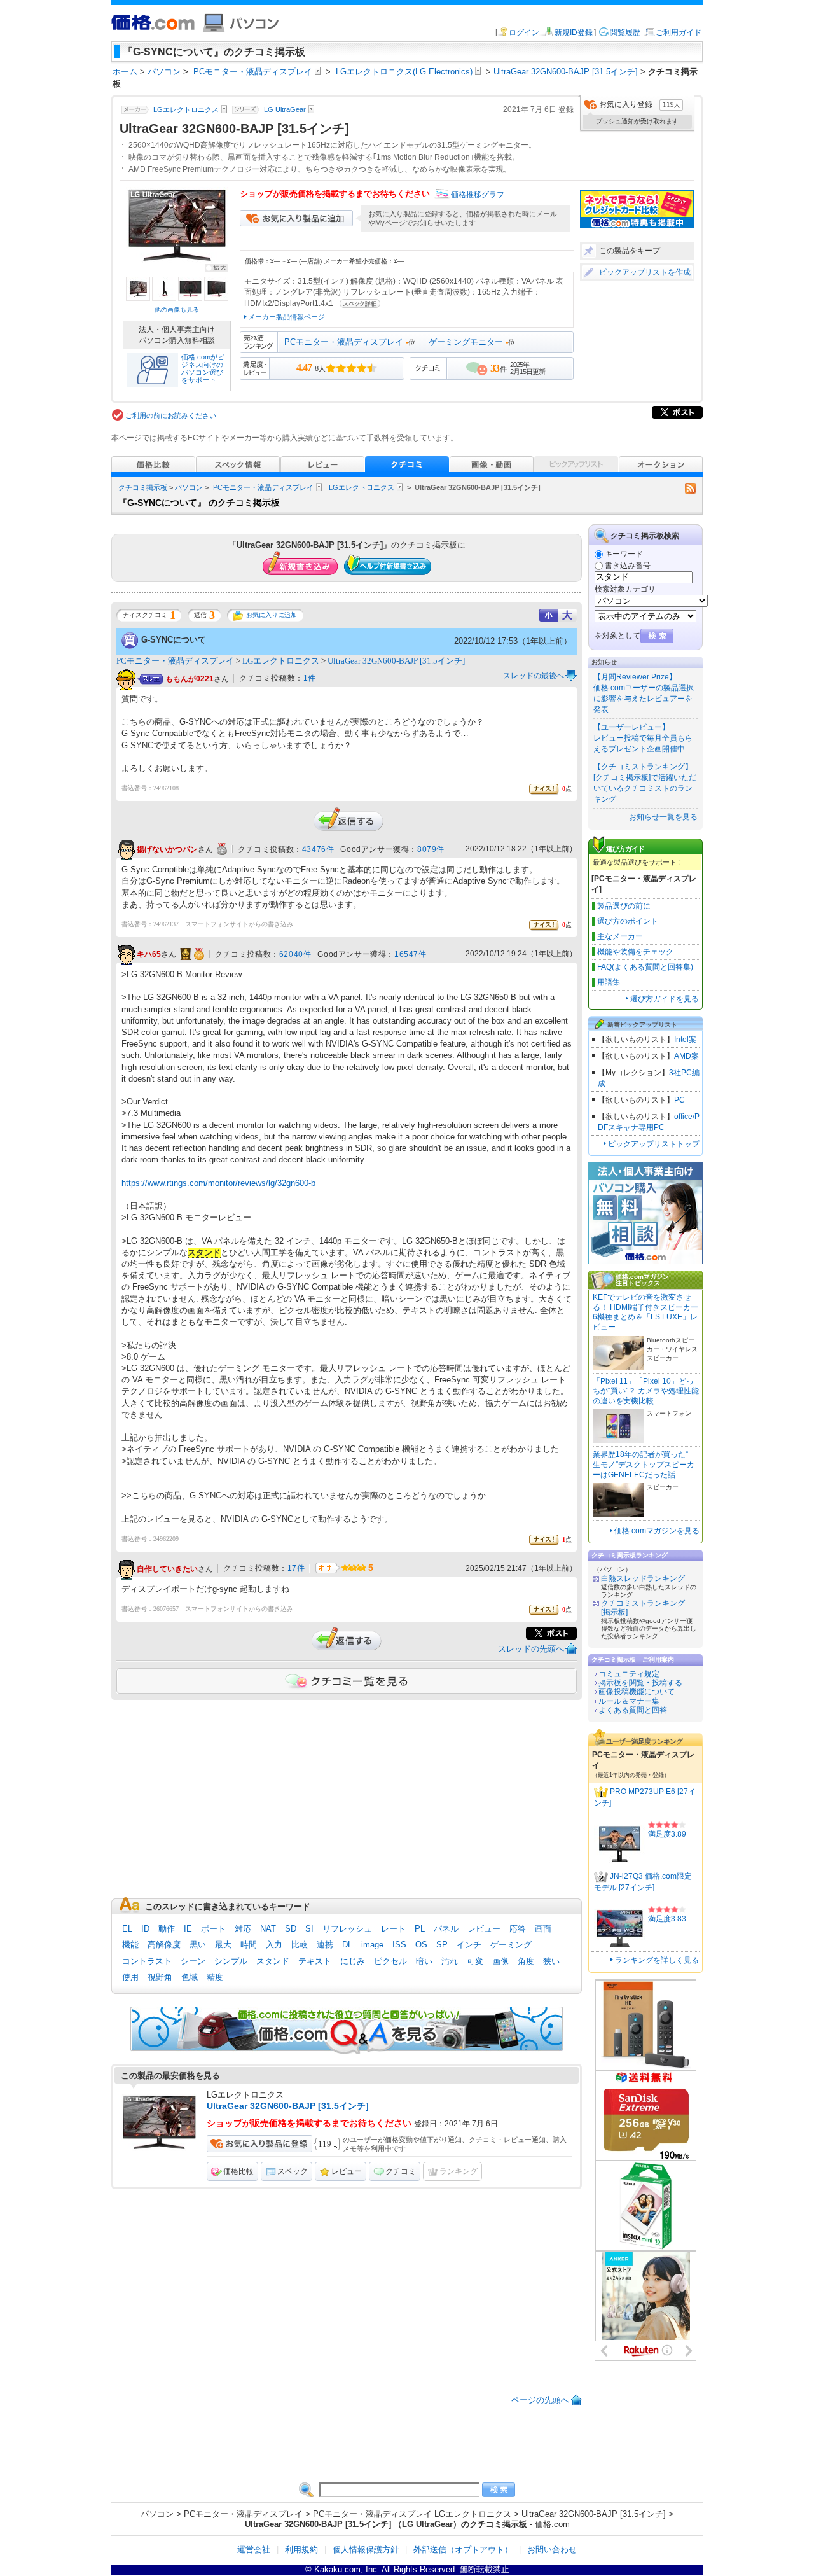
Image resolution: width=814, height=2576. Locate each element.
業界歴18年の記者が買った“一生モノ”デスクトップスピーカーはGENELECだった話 (644, 1464)
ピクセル (390, 1961)
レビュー (484, 1929)
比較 (300, 1945)
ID (145, 1929)
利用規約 (301, 2550)
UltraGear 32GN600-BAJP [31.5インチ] (396, 661)
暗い (424, 1961)
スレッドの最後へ (534, 676)
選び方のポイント (628, 921)
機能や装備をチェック (635, 952)
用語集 (609, 982)
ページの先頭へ (540, 2400)
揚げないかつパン (167, 849)
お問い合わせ (552, 2550)
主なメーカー (620, 936)
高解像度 (164, 1945)
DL (347, 1945)
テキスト (315, 1961)
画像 (500, 1961)
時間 (249, 1945)
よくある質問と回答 (633, 1710)
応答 (518, 1929)
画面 (543, 1929)
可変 (475, 1961)
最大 (223, 1945)
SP (442, 1945)
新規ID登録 (574, 32)
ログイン (524, 32)
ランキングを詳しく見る (657, 1960)
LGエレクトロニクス (362, 487)
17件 (296, 1568)
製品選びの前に (624, 906)
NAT (268, 1929)
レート (393, 1929)
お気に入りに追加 (272, 615)
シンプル (231, 1961)
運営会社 (254, 2550)
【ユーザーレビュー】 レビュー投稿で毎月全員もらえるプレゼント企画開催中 (643, 738)
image (372, 1945)
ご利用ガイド (679, 32)
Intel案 (685, 1040)
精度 (215, 1977)
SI (309, 1929)
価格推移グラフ (478, 195)
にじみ (353, 1961)
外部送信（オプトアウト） (463, 2550)
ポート (213, 1929)
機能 (130, 1945)
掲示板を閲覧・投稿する (640, 1683)
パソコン (189, 487)
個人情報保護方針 (366, 2550)
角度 (526, 1961)
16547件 (410, 954)
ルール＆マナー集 (629, 1701)
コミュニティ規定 (629, 1674)
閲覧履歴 (625, 32)
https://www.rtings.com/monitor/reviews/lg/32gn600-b (218, 1183)
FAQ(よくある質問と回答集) (645, 967)
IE (188, 1929)
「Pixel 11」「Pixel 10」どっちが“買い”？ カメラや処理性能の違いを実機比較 (646, 1391)
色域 (190, 1977)
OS (421, 1945)
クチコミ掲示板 (143, 487)
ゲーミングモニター (466, 342)
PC (679, 1100)
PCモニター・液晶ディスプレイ (344, 342)
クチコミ (401, 2171)
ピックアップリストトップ (654, 1144)
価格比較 (238, 2171)
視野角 (160, 1977)
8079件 (431, 849)
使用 (130, 1977)
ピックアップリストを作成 (645, 272)
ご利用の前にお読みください (171, 415)
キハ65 (149, 954)
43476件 (318, 849)
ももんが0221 (190, 679)
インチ (469, 1945)
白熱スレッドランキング (643, 1578)
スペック (293, 2171)
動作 (167, 1929)
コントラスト (147, 1961)
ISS (399, 1945)
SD (291, 1929)
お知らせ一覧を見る (663, 817)
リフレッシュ (347, 1929)
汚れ (450, 1961)
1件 (310, 678)
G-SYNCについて (174, 640)
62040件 (295, 954)
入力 (274, 1945)
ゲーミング (511, 1945)
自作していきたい (167, 1569)
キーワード (624, 554)
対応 (243, 1929)
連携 (325, 1945)
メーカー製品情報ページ (286, 317)
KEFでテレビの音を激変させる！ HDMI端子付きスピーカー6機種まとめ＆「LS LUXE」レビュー (645, 1312)
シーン (193, 1961)
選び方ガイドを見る (665, 999)
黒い (198, 1945)
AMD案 (686, 1056)
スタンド (273, 1961)
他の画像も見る (177, 310)
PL (420, 1929)
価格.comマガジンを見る (657, 1531)
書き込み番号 (628, 566)
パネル (446, 1929)
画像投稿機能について (637, 1692)
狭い (551, 1961)
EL (127, 1929)
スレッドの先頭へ (531, 1649)
